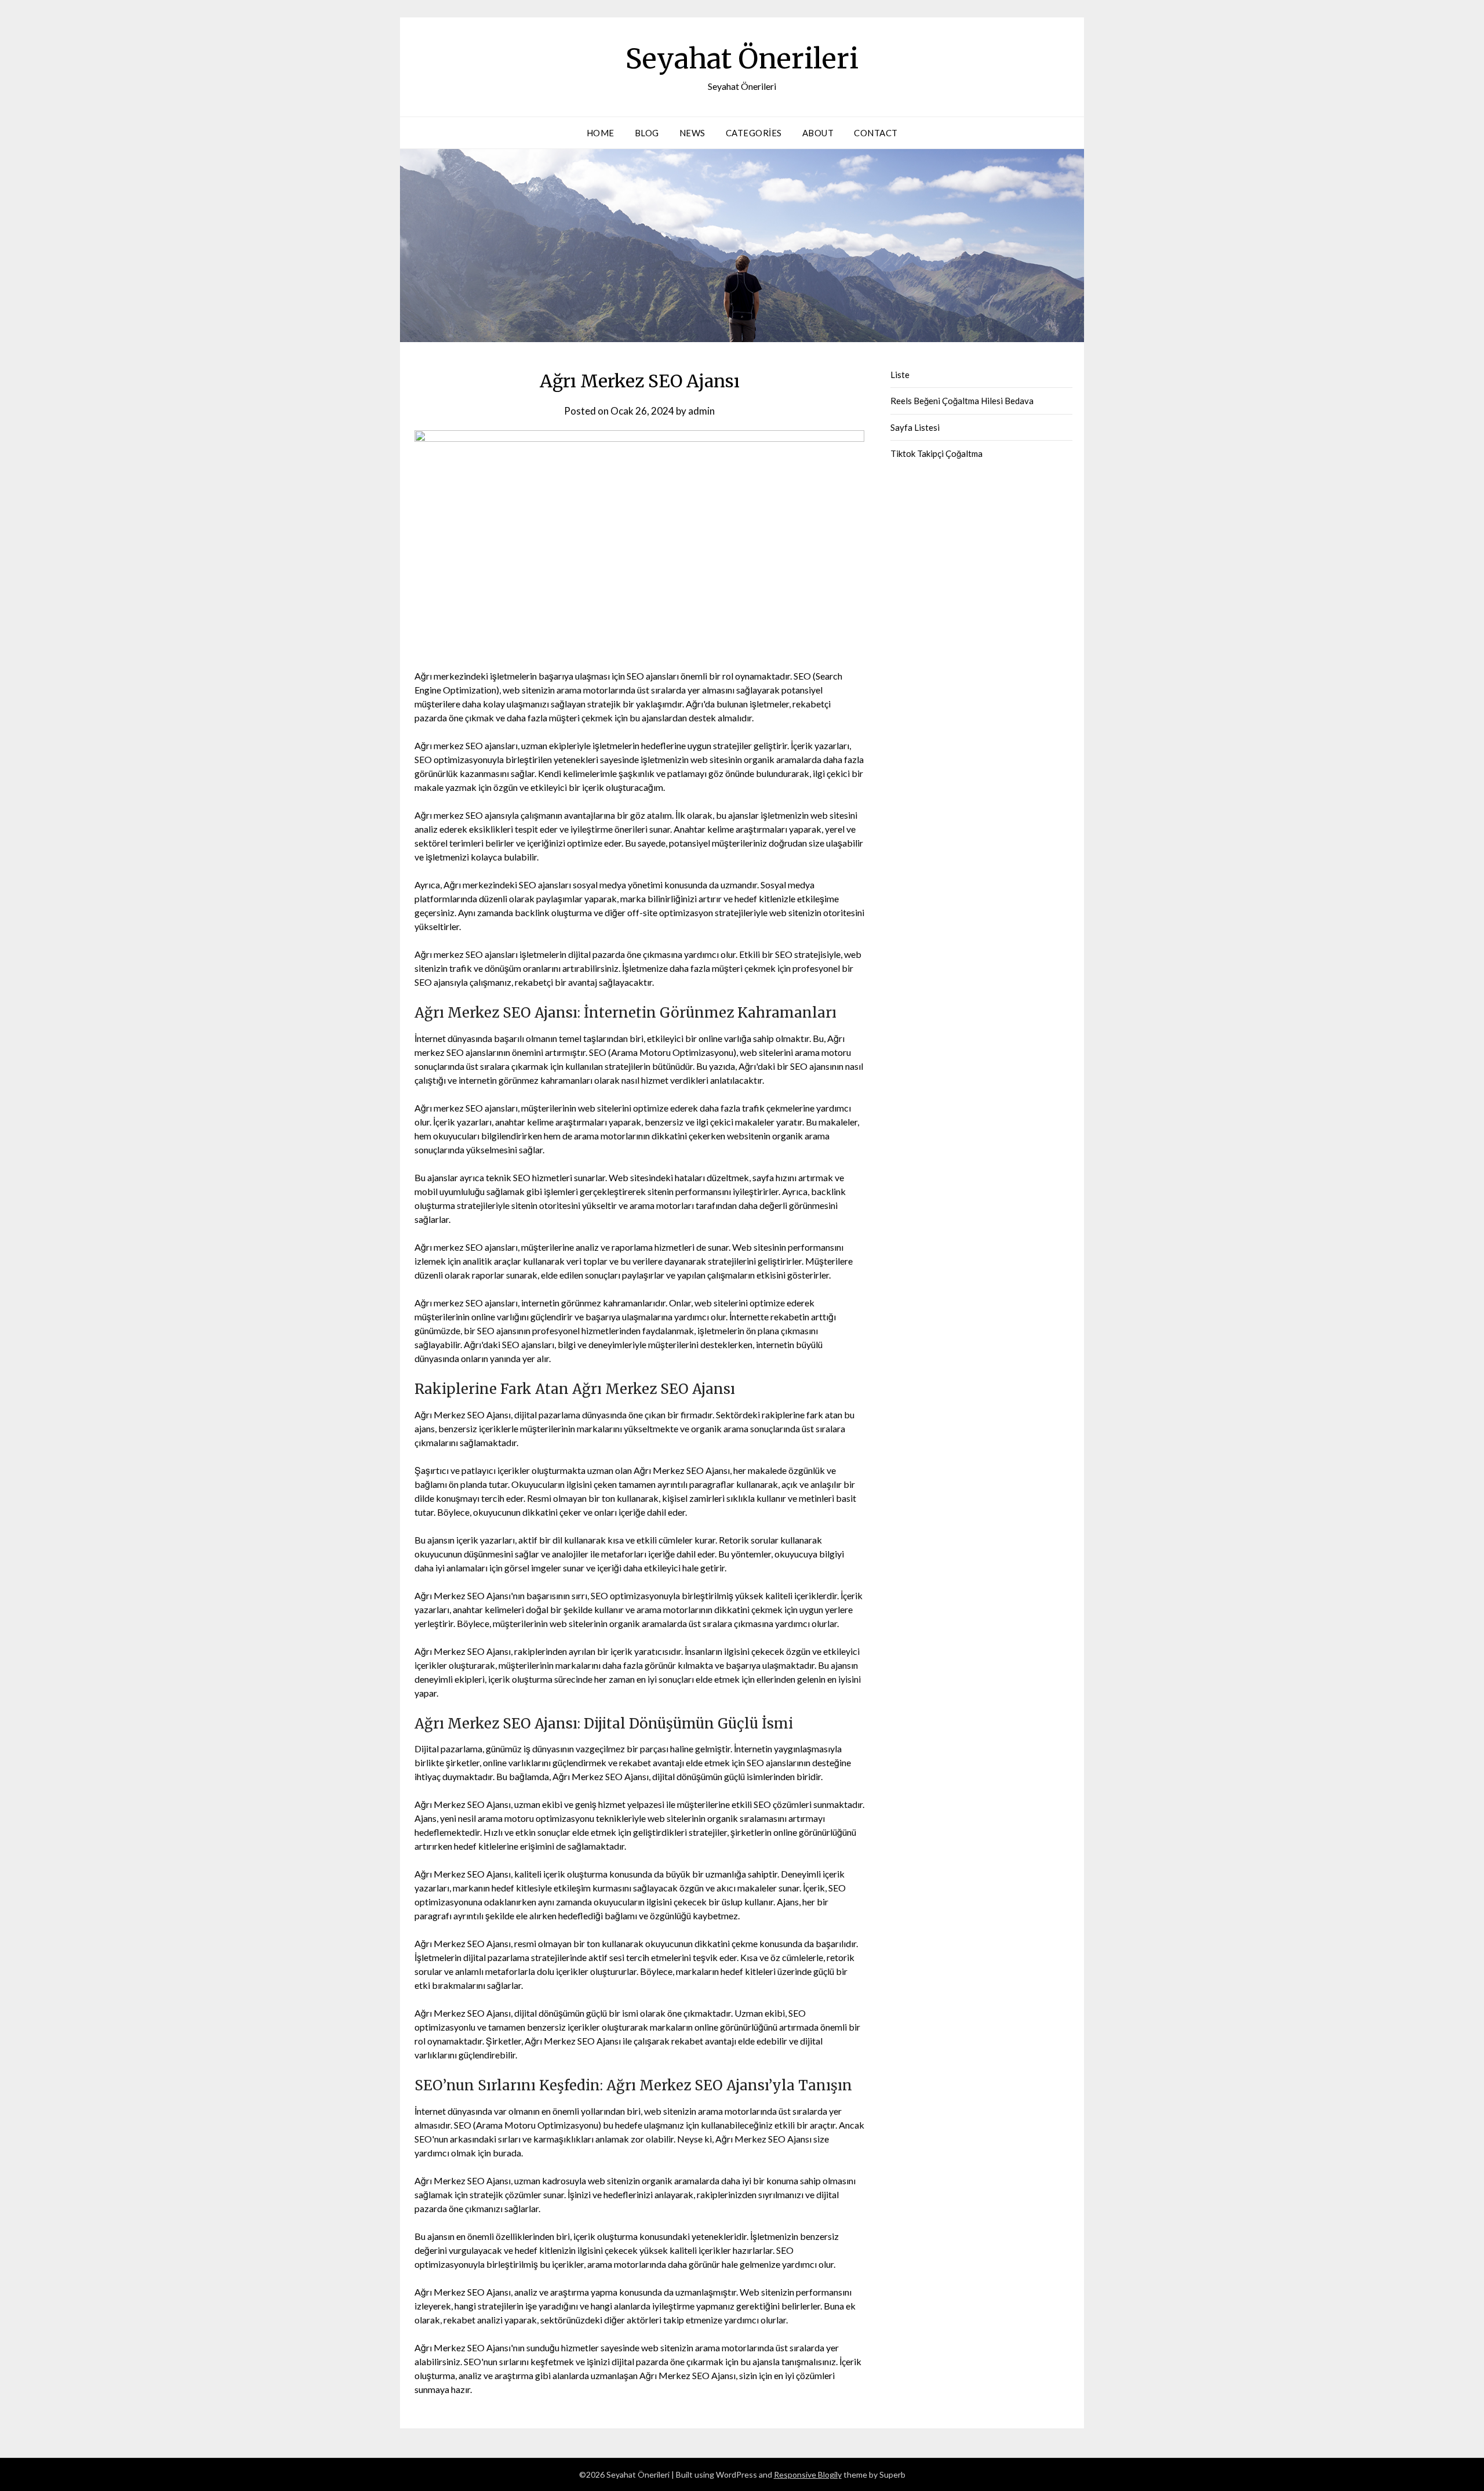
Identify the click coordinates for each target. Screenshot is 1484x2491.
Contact (876, 133)
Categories (754, 133)
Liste (900, 375)
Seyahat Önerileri (742, 59)
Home (601, 133)
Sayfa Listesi (915, 427)
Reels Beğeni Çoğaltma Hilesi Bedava (962, 401)
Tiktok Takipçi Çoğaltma (936, 453)
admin (701, 411)
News (692, 133)
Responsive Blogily (808, 2474)
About (818, 133)
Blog (647, 133)
